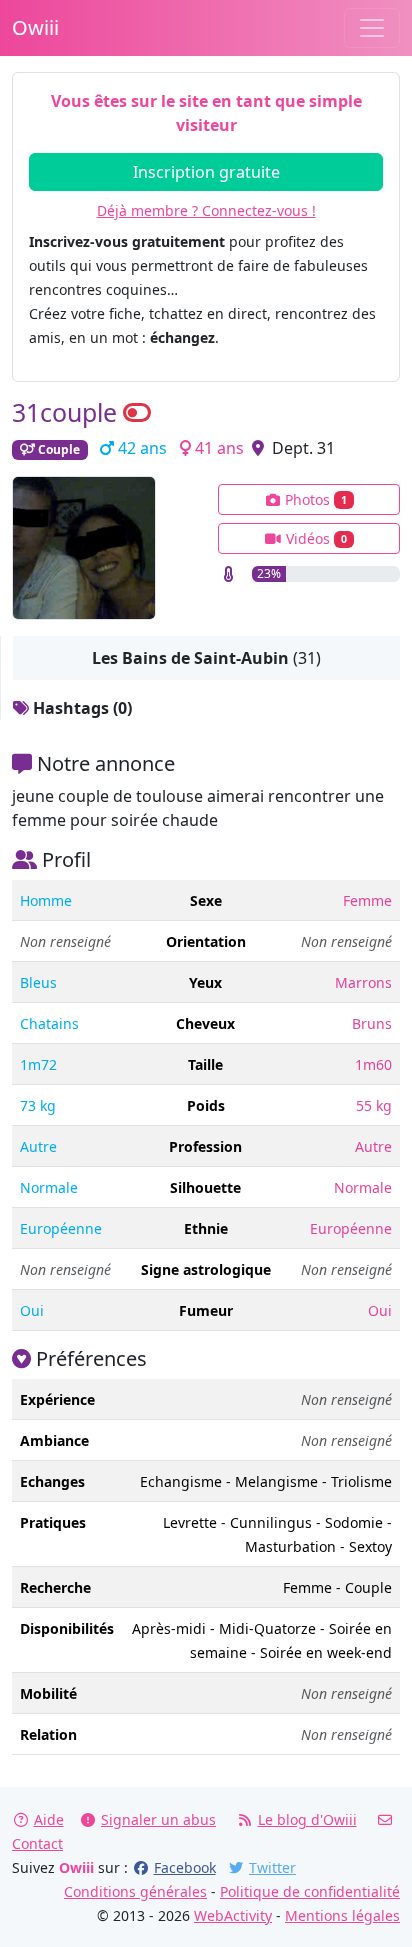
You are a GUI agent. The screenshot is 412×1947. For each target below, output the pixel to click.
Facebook (185, 1867)
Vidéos (314, 538)
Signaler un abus (158, 1819)
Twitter (272, 1867)
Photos (314, 499)
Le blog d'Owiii (307, 1819)
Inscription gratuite (206, 172)
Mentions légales (342, 1915)
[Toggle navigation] (372, 28)
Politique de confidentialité (310, 1891)
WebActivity (233, 1915)
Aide (49, 1819)
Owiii (35, 27)
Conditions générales (135, 1891)
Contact (37, 1843)
